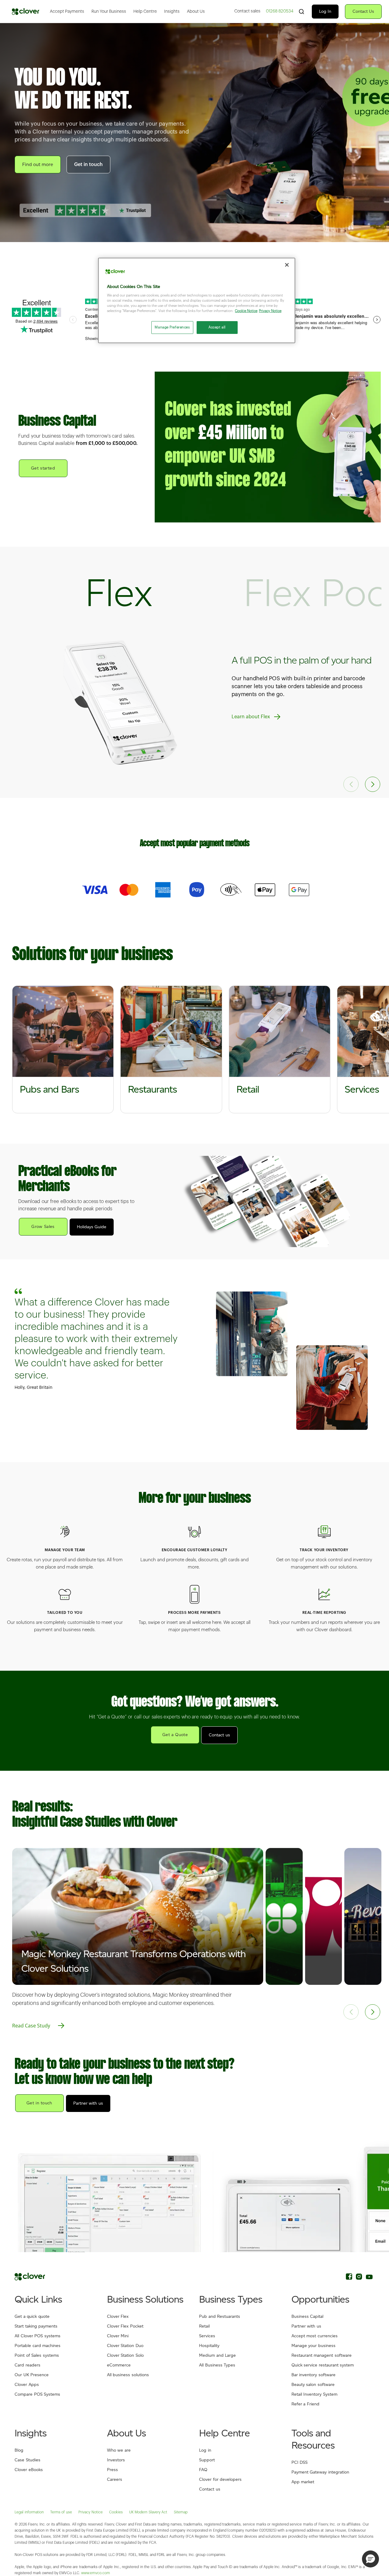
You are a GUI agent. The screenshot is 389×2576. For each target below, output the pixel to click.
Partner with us (88, 2103)
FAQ (203, 2470)
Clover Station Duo (125, 2346)
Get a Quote (175, 1735)
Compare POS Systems (37, 2394)
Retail (204, 2326)
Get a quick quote (32, 2316)
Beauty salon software (313, 2385)
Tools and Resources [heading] (313, 2439)
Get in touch (88, 165)
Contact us (219, 1735)
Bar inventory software (313, 2375)
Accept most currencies (315, 2336)
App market (303, 2482)
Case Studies (28, 2460)
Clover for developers (220, 2479)
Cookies (116, 2512)
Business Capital (308, 2316)
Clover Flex (118, 2316)
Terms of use (61, 2512)
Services (207, 2336)
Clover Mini (118, 2336)
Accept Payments (67, 12)
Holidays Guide (92, 1227)
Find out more (38, 164)
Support (207, 2460)
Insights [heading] (31, 2433)
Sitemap (181, 2512)
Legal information (29, 2512)
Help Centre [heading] (224, 2433)
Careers (115, 2479)
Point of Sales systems (37, 2355)
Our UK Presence (32, 2375)
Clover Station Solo (125, 2355)
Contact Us (363, 11)
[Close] (287, 265)
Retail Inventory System (314, 2394)
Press (112, 2470)
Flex (119, 592)
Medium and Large (217, 2355)
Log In (325, 11)
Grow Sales (43, 1227)
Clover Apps (27, 2385)
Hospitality (209, 2346)
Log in (205, 2450)
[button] (373, 784)
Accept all (217, 327)
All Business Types (217, 2365)
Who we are (119, 2450)
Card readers (28, 2365)
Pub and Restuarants (220, 2316)
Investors (116, 2460)
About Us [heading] (127, 2433)
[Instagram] (359, 2278)
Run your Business (109, 12)
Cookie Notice (246, 311)
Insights (172, 12)
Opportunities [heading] (320, 2299)
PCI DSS (300, 2462)
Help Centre (145, 12)
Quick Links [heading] (38, 2299)
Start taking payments (36, 2326)
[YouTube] (369, 2278)
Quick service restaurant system (323, 2365)
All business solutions (128, 2375)
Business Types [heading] (231, 2299)
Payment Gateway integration (320, 2472)
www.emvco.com (96, 2573)
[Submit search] (301, 11)
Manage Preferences (172, 327)
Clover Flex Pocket (125, 2326)
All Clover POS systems (38, 2336)
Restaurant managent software (322, 2355)
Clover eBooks (29, 2470)
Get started (43, 468)
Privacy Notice (91, 2512)
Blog (19, 2450)
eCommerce (119, 2365)
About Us (196, 12)
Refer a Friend (305, 2404)
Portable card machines (38, 2346)
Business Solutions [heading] (145, 2299)
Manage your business (313, 2346)
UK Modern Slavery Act (148, 2512)
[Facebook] (349, 2278)
